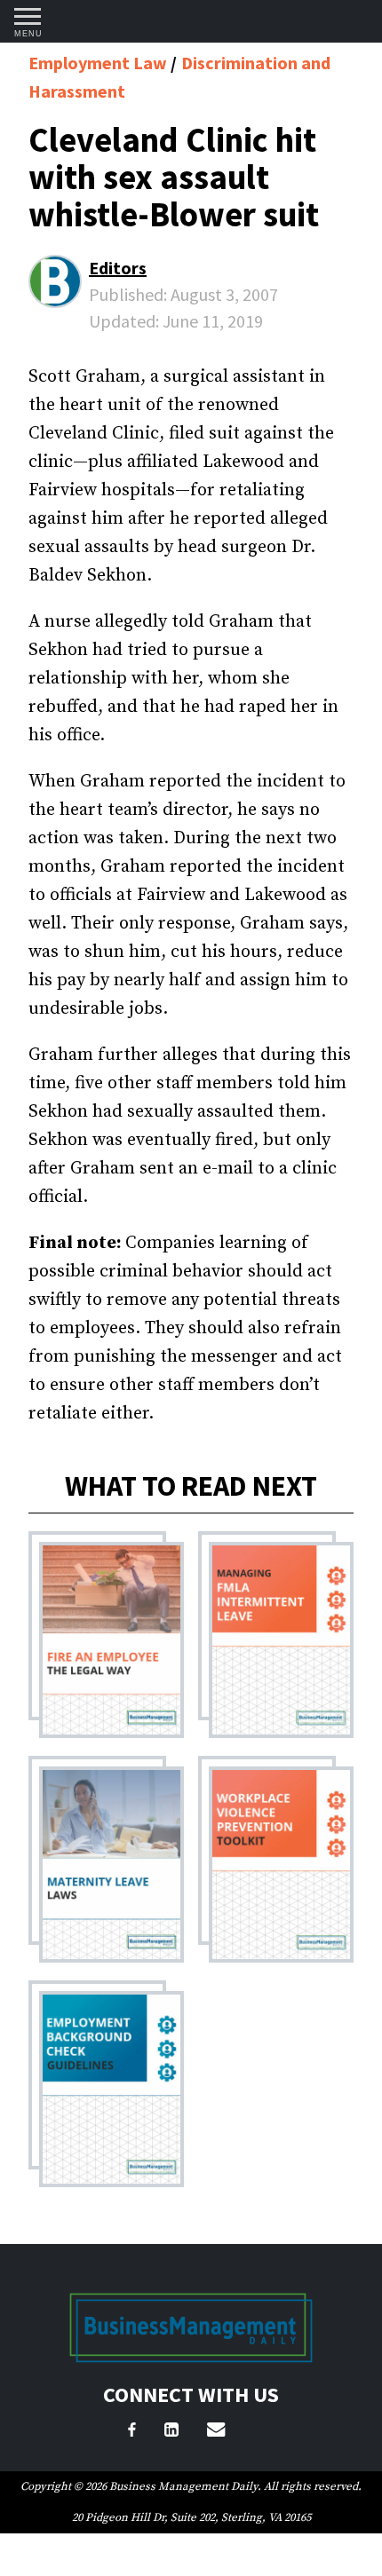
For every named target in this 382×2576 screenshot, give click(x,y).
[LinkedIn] (171, 2432)
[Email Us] (216, 2432)
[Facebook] (132, 2432)
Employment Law (99, 63)
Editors (118, 268)
